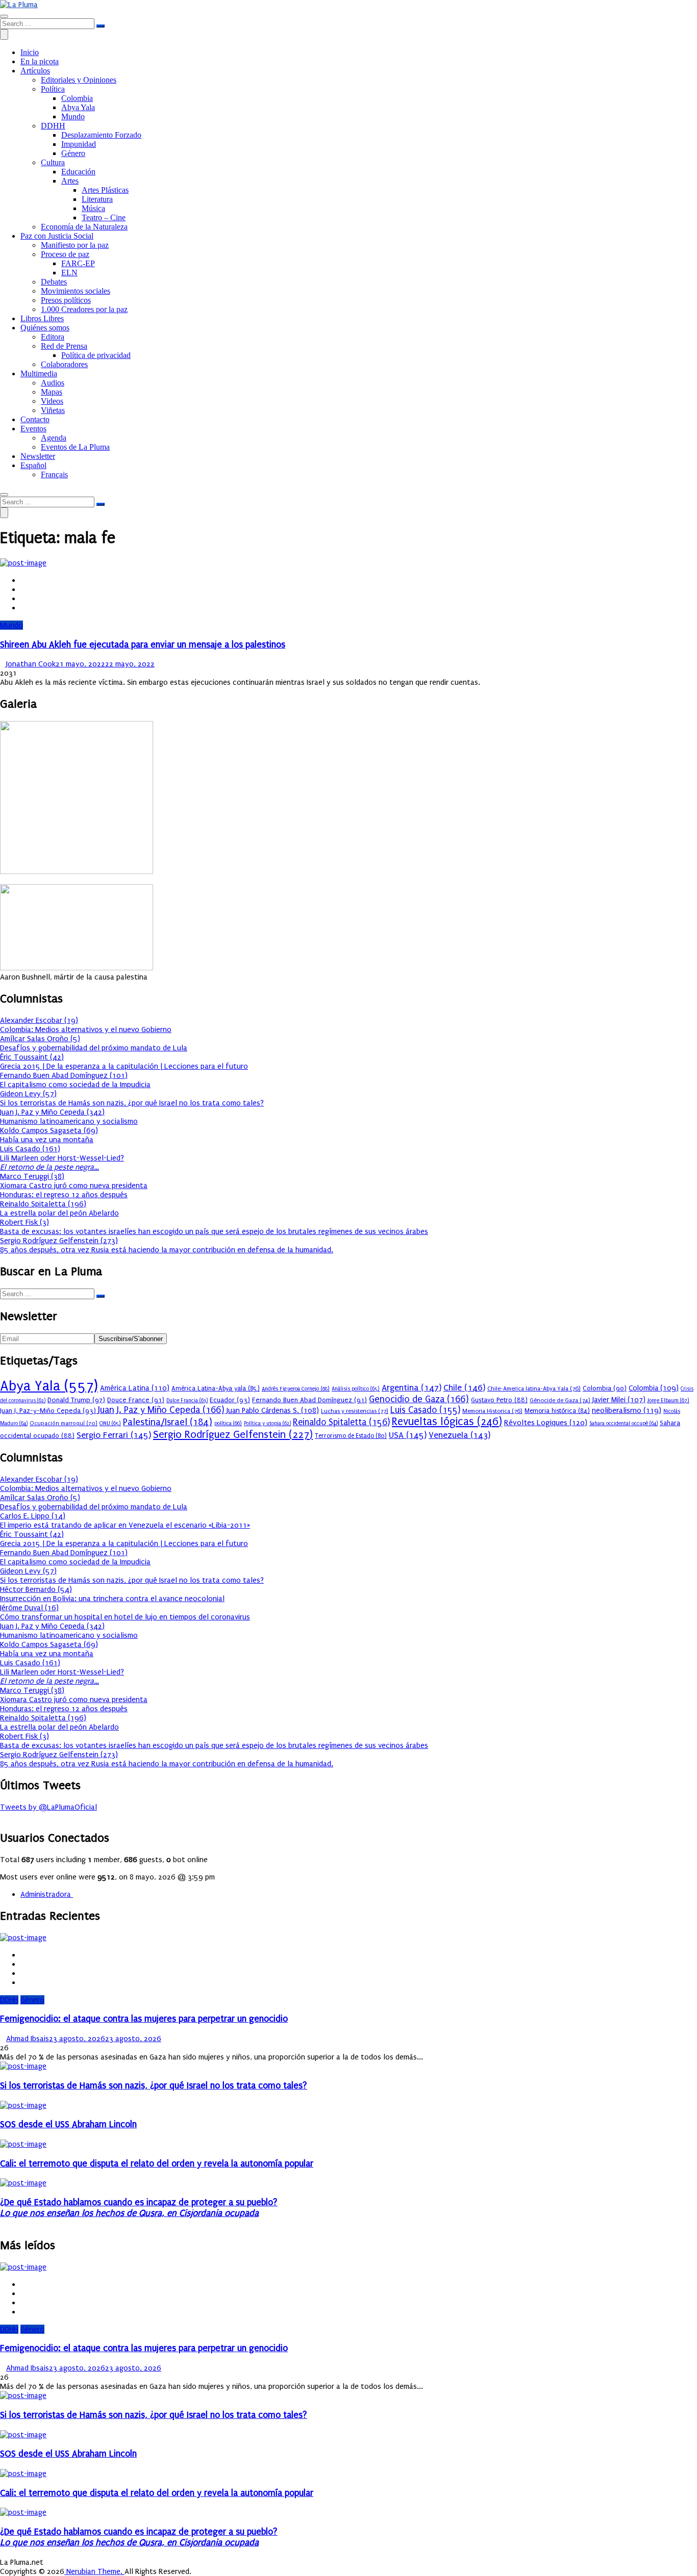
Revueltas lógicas (447, 1422)
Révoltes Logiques (546, 1423)
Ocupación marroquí (64, 1423)
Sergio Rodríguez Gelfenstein (233, 1434)
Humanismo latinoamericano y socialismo (69, 1121)
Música (93, 208)
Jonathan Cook (31, 664)
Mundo (73, 117)
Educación (78, 172)
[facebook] (23, 580)
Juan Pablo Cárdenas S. (273, 1411)
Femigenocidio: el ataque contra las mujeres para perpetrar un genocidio (144, 2019)
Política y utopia (267, 1424)
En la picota (40, 61)
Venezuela (459, 1435)
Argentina (412, 1388)
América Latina (135, 1388)
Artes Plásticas (105, 190)
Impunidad (79, 144)
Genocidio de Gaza (419, 1399)
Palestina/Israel (168, 1422)
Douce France (136, 1400)
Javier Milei (619, 1400)
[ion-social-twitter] (9, 1816)
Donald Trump (76, 1400)
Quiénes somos (45, 328)
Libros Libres (42, 318)
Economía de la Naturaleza (84, 227)
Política (53, 89)
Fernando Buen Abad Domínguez (309, 1400)
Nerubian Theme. (94, 2571)
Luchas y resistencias (355, 1411)
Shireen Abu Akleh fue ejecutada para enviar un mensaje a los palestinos (143, 645)
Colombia (77, 98)
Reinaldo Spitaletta (341, 1422)
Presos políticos (66, 300)
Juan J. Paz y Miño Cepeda (161, 1410)
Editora (53, 337)
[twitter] (23, 589)
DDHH (53, 126)
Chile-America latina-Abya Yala (534, 1388)
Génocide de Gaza (560, 1400)
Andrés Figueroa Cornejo (296, 1389)
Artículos (35, 71)
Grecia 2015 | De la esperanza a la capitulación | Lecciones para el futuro (124, 1066)
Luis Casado (425, 1410)
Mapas (52, 392)
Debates (54, 282)
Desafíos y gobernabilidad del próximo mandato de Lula (94, 1048)
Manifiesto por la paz (75, 245)
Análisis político (356, 1389)
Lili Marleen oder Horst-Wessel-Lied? (62, 1163)
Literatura (97, 199)
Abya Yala (78, 107)
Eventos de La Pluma (75, 447)
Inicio (30, 52)
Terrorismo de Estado (351, 1436)
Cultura (53, 162)
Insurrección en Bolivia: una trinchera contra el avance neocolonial (112, 1599)
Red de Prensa (64, 346)
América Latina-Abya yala (216, 1388)
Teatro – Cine (104, 217)
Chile (464, 1388)
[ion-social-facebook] (3, 1816)
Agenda (54, 438)
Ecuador (230, 1400)
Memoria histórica (557, 1411)
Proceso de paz (65, 254)
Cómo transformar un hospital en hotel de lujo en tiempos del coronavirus (125, 1617)
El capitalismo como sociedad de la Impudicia (75, 1085)
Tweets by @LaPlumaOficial (48, 1807)
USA (408, 1435)
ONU (110, 1423)
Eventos (33, 429)
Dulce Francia (187, 1401)
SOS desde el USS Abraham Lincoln (68, 2124)
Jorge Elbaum (668, 1400)
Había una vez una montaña (47, 1140)
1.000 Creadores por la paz (84, 309)
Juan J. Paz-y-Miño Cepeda (48, 1411)
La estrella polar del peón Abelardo (59, 1213)
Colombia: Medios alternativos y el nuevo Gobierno (86, 1029)
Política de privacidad (96, 355)
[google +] (23, 599)
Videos (52, 401)
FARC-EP (78, 263)
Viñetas (53, 410)
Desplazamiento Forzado (101, 135)
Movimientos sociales (76, 291)
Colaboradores (64, 364)
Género (73, 153)
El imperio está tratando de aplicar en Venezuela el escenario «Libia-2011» (125, 1525)
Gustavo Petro (499, 1400)
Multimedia (39, 373)
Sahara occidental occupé (624, 1424)
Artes (70, 181)
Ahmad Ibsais (28, 2039)
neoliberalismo (627, 1410)
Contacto (35, 419)
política (228, 1423)
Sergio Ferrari (114, 1435)
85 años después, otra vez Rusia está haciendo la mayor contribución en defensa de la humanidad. (167, 1250)
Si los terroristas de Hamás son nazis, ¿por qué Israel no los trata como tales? (132, 1103)
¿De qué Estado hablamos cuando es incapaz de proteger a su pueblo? (139, 2208)
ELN (69, 273)
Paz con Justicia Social (57, 236)
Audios (53, 383)
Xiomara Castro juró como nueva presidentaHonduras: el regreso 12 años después (74, 1190)
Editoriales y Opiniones (79, 80)
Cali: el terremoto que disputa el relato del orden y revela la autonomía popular (157, 2164)
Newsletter (38, 456)
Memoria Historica (492, 1411)
